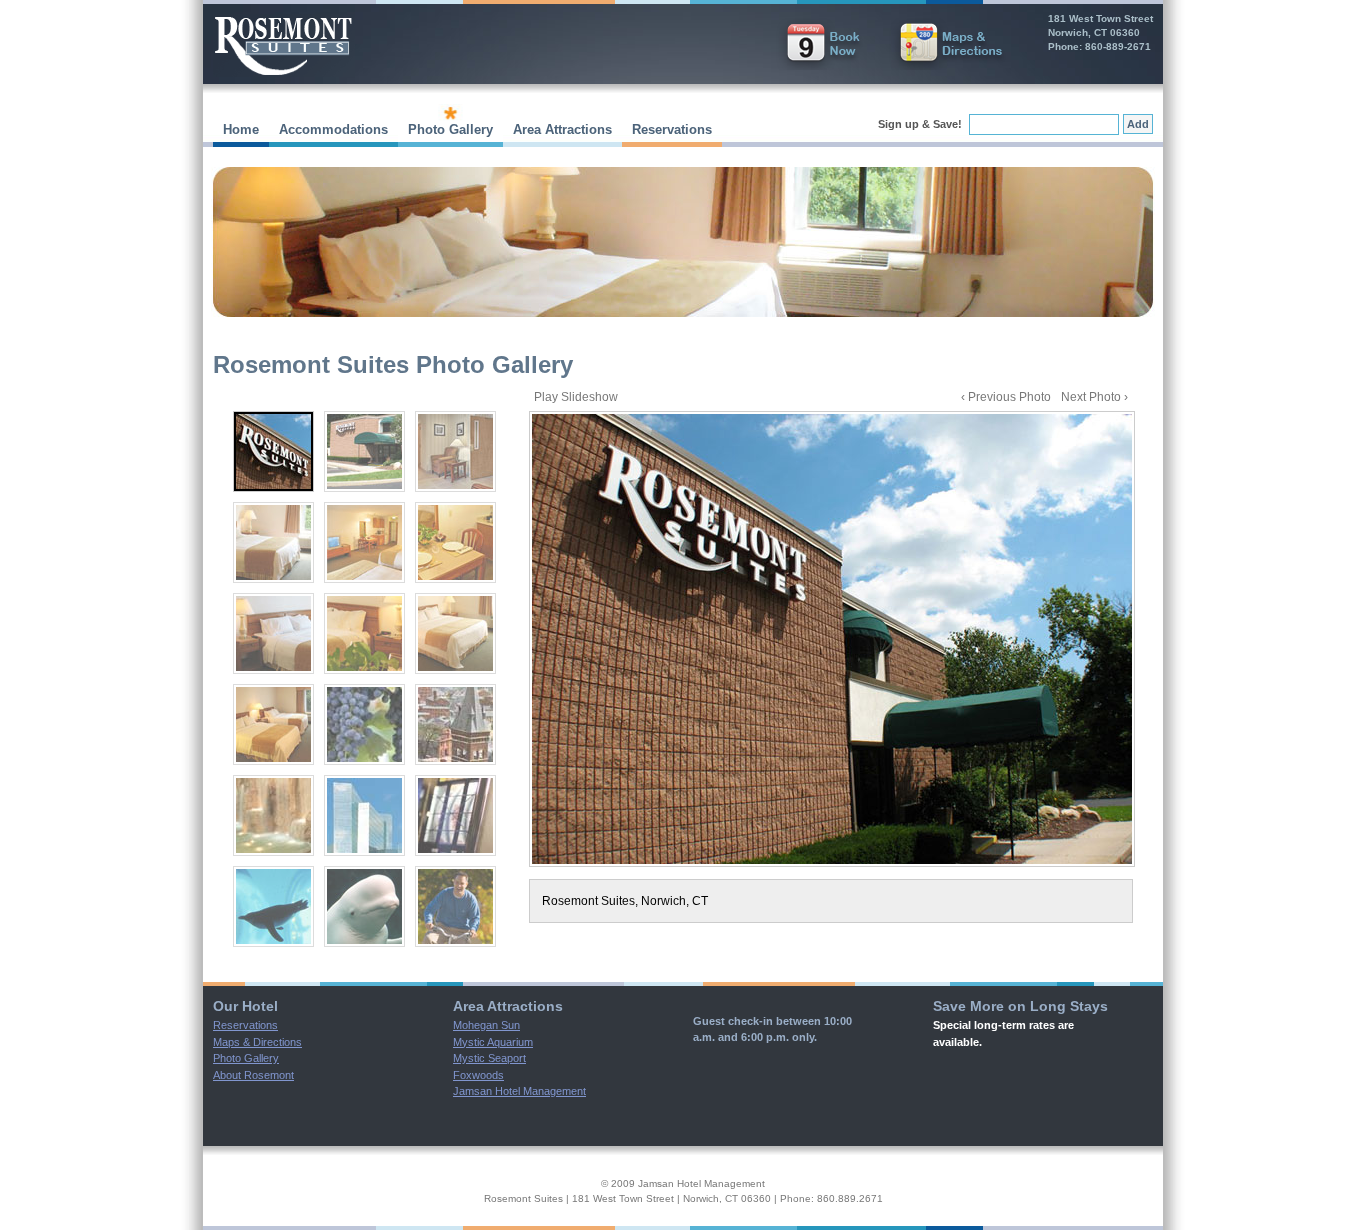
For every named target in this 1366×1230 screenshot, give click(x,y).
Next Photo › (1094, 397)
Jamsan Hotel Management (519, 1091)
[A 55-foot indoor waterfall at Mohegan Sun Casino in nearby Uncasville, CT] (273, 815)
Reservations (672, 129)
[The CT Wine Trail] (364, 724)
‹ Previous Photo (1006, 397)
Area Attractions (562, 129)
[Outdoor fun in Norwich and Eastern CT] (455, 906)
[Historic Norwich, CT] (455, 724)
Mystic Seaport (489, 1058)
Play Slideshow (576, 397)
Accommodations (333, 129)
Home (241, 129)
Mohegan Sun (486, 1025)
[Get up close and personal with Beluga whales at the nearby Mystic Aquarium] (364, 906)
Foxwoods (478, 1075)
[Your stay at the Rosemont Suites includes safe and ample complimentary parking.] (364, 451)
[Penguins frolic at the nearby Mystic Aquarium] (273, 906)
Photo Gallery (450, 129)
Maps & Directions (257, 1042)
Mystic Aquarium (493, 1042)
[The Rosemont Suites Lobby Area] (455, 451)
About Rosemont (253, 1075)
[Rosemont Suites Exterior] (832, 639)
